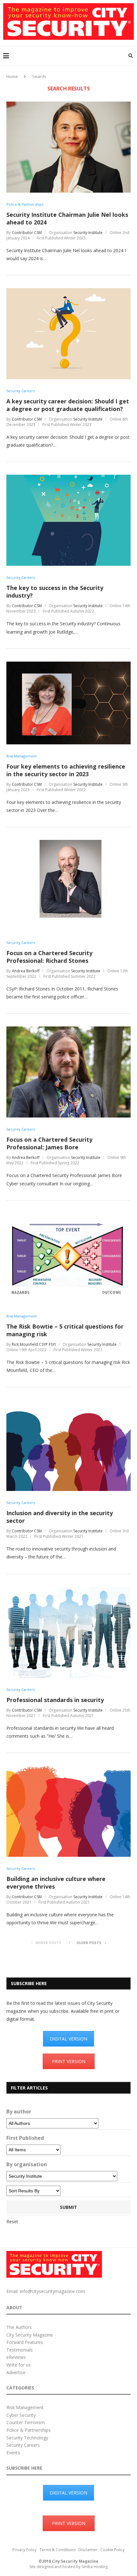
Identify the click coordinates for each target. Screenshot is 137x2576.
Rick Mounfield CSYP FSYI (34, 1344)
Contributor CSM (27, 233)
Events (13, 2453)
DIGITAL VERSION (68, 2039)
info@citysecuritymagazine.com (52, 2291)
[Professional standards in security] (68, 1590)
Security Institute (88, 233)
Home (12, 76)
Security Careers (21, 391)
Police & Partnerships (25, 204)
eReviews (16, 2357)
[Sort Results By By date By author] (33, 2191)
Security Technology (27, 2438)
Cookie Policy (112, 2550)
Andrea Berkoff (26, 971)
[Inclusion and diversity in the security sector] (68, 1403)
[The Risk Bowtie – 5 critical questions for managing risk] (68, 1216)
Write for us (18, 2365)
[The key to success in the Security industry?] (68, 478)
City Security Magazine (30, 2335)
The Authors (19, 2327)
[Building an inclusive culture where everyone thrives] (68, 1769)
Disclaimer (88, 2550)
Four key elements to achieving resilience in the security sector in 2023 (66, 770)
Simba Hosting (95, 2567)
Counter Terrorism (25, 2422)
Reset (12, 2221)
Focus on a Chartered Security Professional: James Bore (49, 1143)
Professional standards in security (55, 1700)
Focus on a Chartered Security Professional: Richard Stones (49, 957)
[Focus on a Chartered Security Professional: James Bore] (68, 1029)
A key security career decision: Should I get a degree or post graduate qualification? (68, 405)
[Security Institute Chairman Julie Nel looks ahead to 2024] (68, 105)
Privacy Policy (25, 2550)
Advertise (16, 2372)
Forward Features (25, 2342)
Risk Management (22, 756)
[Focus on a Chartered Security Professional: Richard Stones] (68, 843)
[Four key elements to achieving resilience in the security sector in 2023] (68, 665)
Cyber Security (21, 2415)
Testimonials (20, 2350)
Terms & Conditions (58, 2550)
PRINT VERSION (69, 2061)
